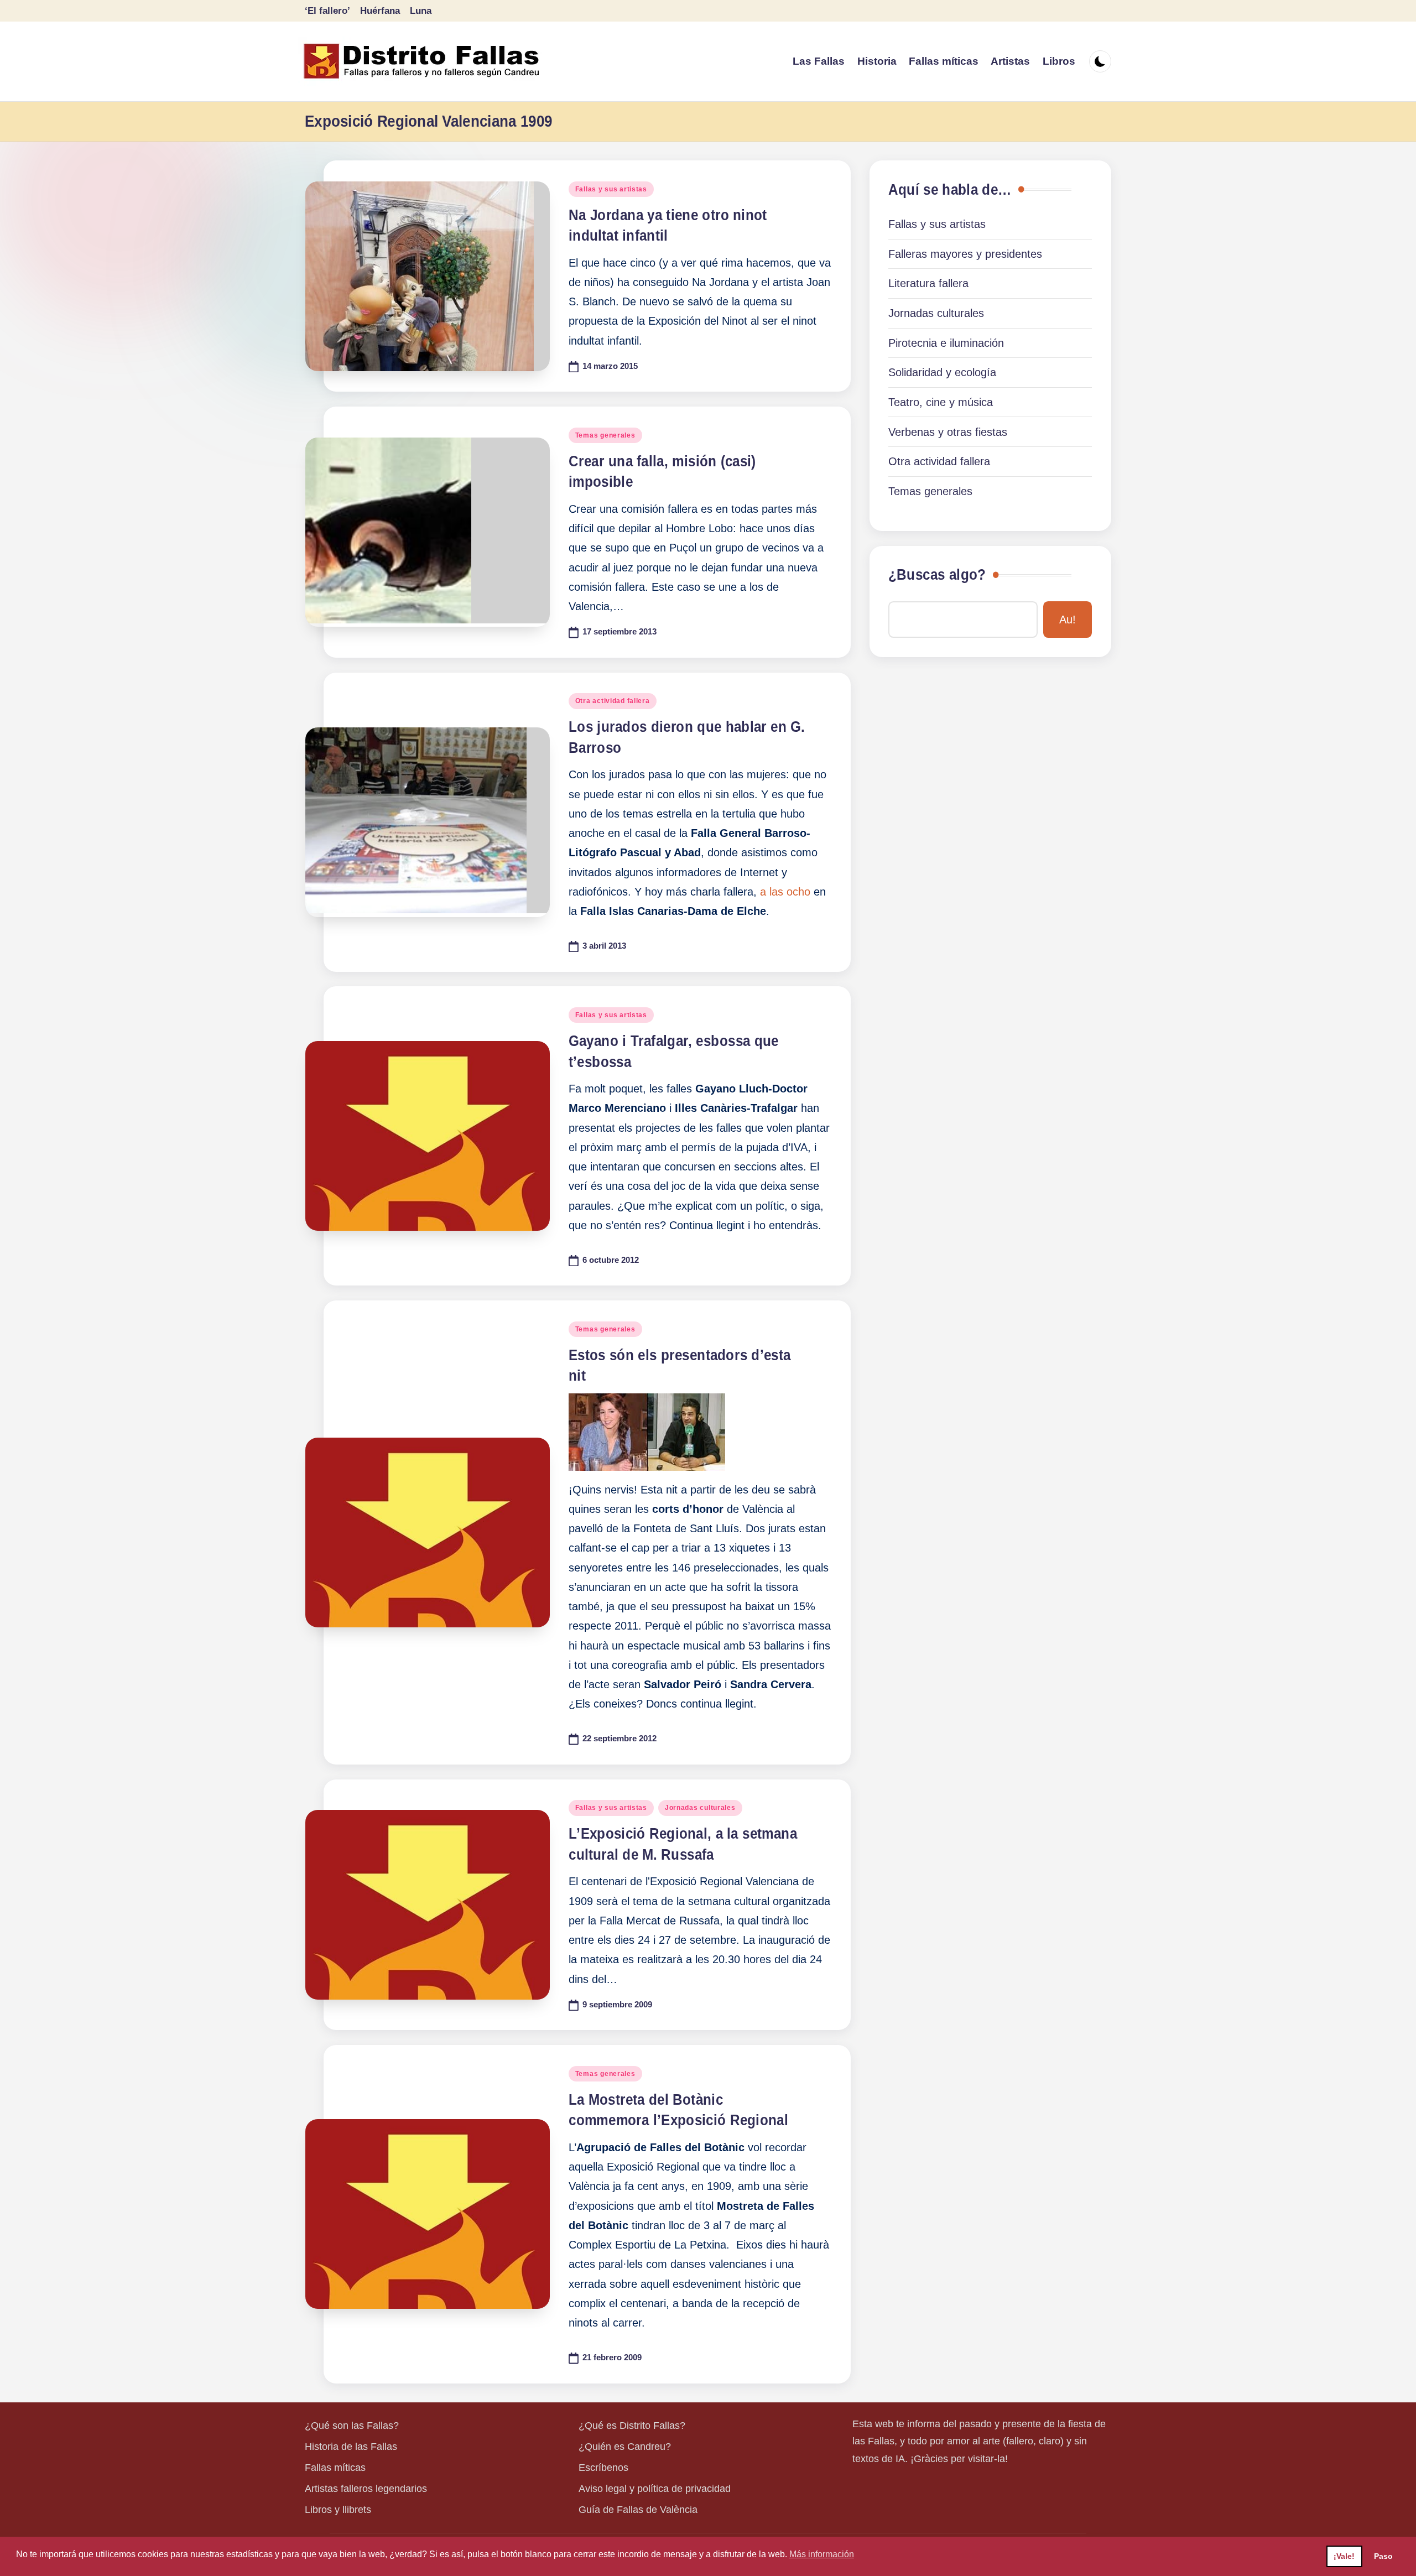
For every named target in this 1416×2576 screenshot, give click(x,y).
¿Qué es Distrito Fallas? (632, 2426)
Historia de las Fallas (351, 2447)
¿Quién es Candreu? (625, 2447)
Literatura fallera (928, 283)
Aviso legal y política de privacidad (655, 2489)
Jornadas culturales (700, 1808)
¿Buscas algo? (937, 575)
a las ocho (785, 892)
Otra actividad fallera (613, 701)
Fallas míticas (335, 2468)
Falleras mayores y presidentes (965, 254)
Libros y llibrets (338, 2510)
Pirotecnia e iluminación (946, 343)
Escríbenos (603, 2468)
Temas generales (605, 435)
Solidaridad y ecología (942, 372)
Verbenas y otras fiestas (948, 432)
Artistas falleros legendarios (366, 2489)
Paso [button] (1383, 2556)
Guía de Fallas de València (638, 2510)
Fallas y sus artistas (611, 189)
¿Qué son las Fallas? (352, 2426)
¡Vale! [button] (1344, 2556)
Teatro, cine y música (941, 402)
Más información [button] (822, 2554)
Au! (1068, 620)
